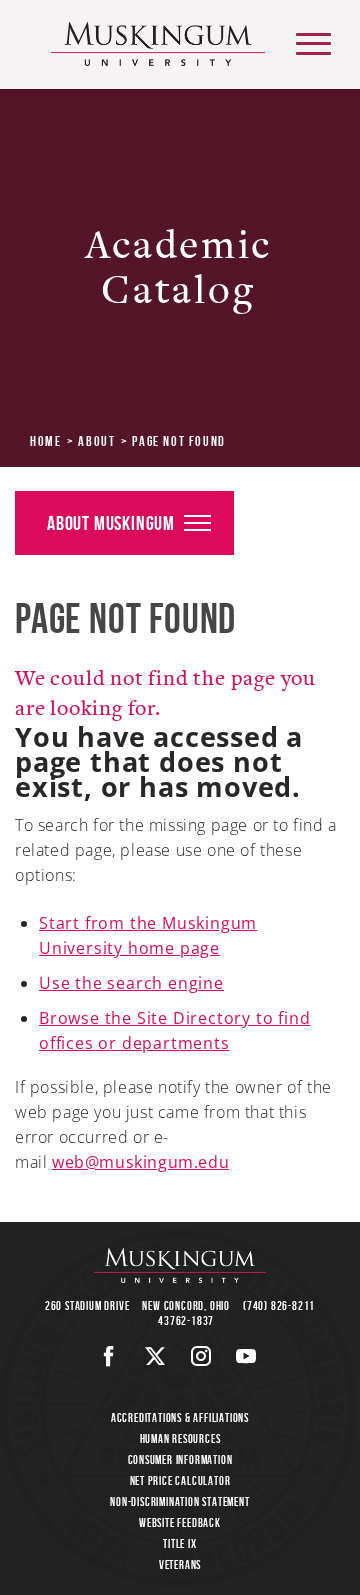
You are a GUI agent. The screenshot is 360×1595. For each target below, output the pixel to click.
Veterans (180, 1564)
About (96, 441)
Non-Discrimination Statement (179, 1501)
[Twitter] (155, 1356)
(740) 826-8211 (279, 1305)
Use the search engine (131, 983)
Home (45, 441)
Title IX (179, 1543)
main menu (313, 43)
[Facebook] (109, 1356)
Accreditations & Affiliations (180, 1417)
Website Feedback (180, 1522)
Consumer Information (180, 1459)
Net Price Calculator (180, 1480)
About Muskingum (111, 523)
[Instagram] (201, 1356)
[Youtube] (246, 1356)
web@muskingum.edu (140, 1162)
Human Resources (180, 1438)
